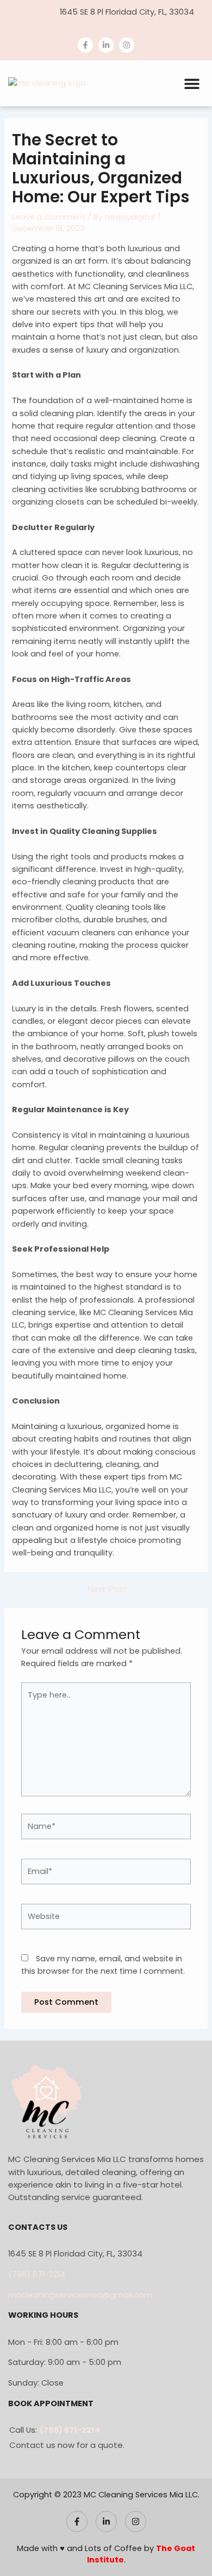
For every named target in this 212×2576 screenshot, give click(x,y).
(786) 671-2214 (37, 2274)
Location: (36, 12)
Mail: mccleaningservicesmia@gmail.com (106, 28)
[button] (192, 83)
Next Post (107, 1590)
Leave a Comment (49, 217)
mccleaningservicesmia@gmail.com (80, 2295)
